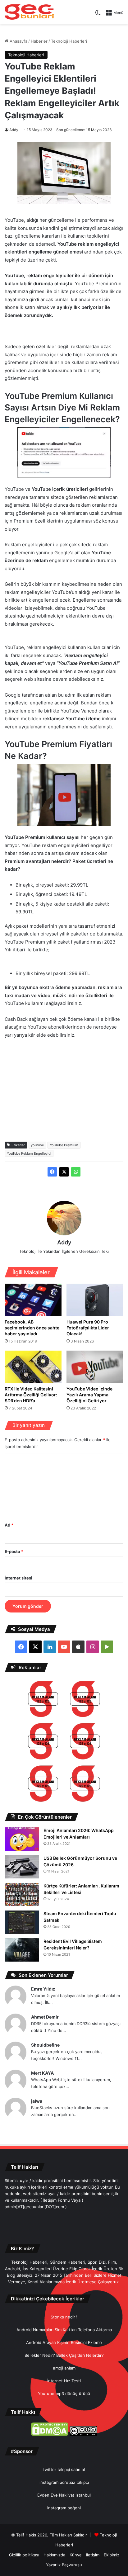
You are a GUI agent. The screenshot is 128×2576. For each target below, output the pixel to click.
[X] (64, 1172)
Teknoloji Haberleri (69, 41)
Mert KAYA (42, 2073)
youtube (37, 1145)
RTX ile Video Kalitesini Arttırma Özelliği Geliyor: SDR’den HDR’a (31, 1395)
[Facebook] (52, 1172)
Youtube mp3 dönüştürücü (64, 2394)
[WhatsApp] (76, 1172)
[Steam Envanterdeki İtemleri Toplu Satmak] (22, 1922)
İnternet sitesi (18, 1578)
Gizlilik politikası (24, 2555)
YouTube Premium (64, 1145)
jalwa (37, 2101)
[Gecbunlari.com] (29, 12)
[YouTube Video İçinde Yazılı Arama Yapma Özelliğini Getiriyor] (95, 1367)
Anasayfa (18, 41)
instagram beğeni (64, 2508)
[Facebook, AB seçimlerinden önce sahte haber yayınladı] (33, 1300)
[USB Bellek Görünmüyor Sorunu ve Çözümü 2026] (22, 1867)
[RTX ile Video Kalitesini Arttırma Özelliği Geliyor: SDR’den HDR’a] (33, 1367)
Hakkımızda (54, 2555)
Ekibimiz (112, 2555)
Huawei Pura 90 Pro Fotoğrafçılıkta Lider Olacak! (88, 1328)
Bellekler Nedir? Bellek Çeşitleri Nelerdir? (64, 2355)
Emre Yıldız (43, 1989)
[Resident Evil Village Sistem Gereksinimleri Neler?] (22, 1950)
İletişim (93, 2555)
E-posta (14, 1551)
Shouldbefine (45, 2045)
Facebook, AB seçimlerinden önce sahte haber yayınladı (32, 1328)
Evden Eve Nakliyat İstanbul (64, 2495)
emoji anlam (64, 2368)
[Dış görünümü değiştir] (98, 15)
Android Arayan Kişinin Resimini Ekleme (64, 2342)
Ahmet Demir (45, 2017)
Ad (9, 1525)
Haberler (39, 41)
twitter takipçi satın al (64, 2469)
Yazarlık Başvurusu (64, 2565)
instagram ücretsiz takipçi (64, 2482)
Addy (14, 130)
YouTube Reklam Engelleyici (29, 1153)
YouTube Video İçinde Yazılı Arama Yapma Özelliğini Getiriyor (89, 1395)
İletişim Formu (57, 2200)
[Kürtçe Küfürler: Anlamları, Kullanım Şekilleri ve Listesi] (22, 1894)
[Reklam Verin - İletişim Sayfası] (43, 1700)
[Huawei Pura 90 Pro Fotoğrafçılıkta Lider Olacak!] (95, 1300)
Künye (76, 2555)
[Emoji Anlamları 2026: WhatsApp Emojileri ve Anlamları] (22, 1839)
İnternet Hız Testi (64, 2381)
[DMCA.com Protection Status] (50, 2434)
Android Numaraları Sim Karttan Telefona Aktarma (64, 2330)
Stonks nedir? (64, 2317)
